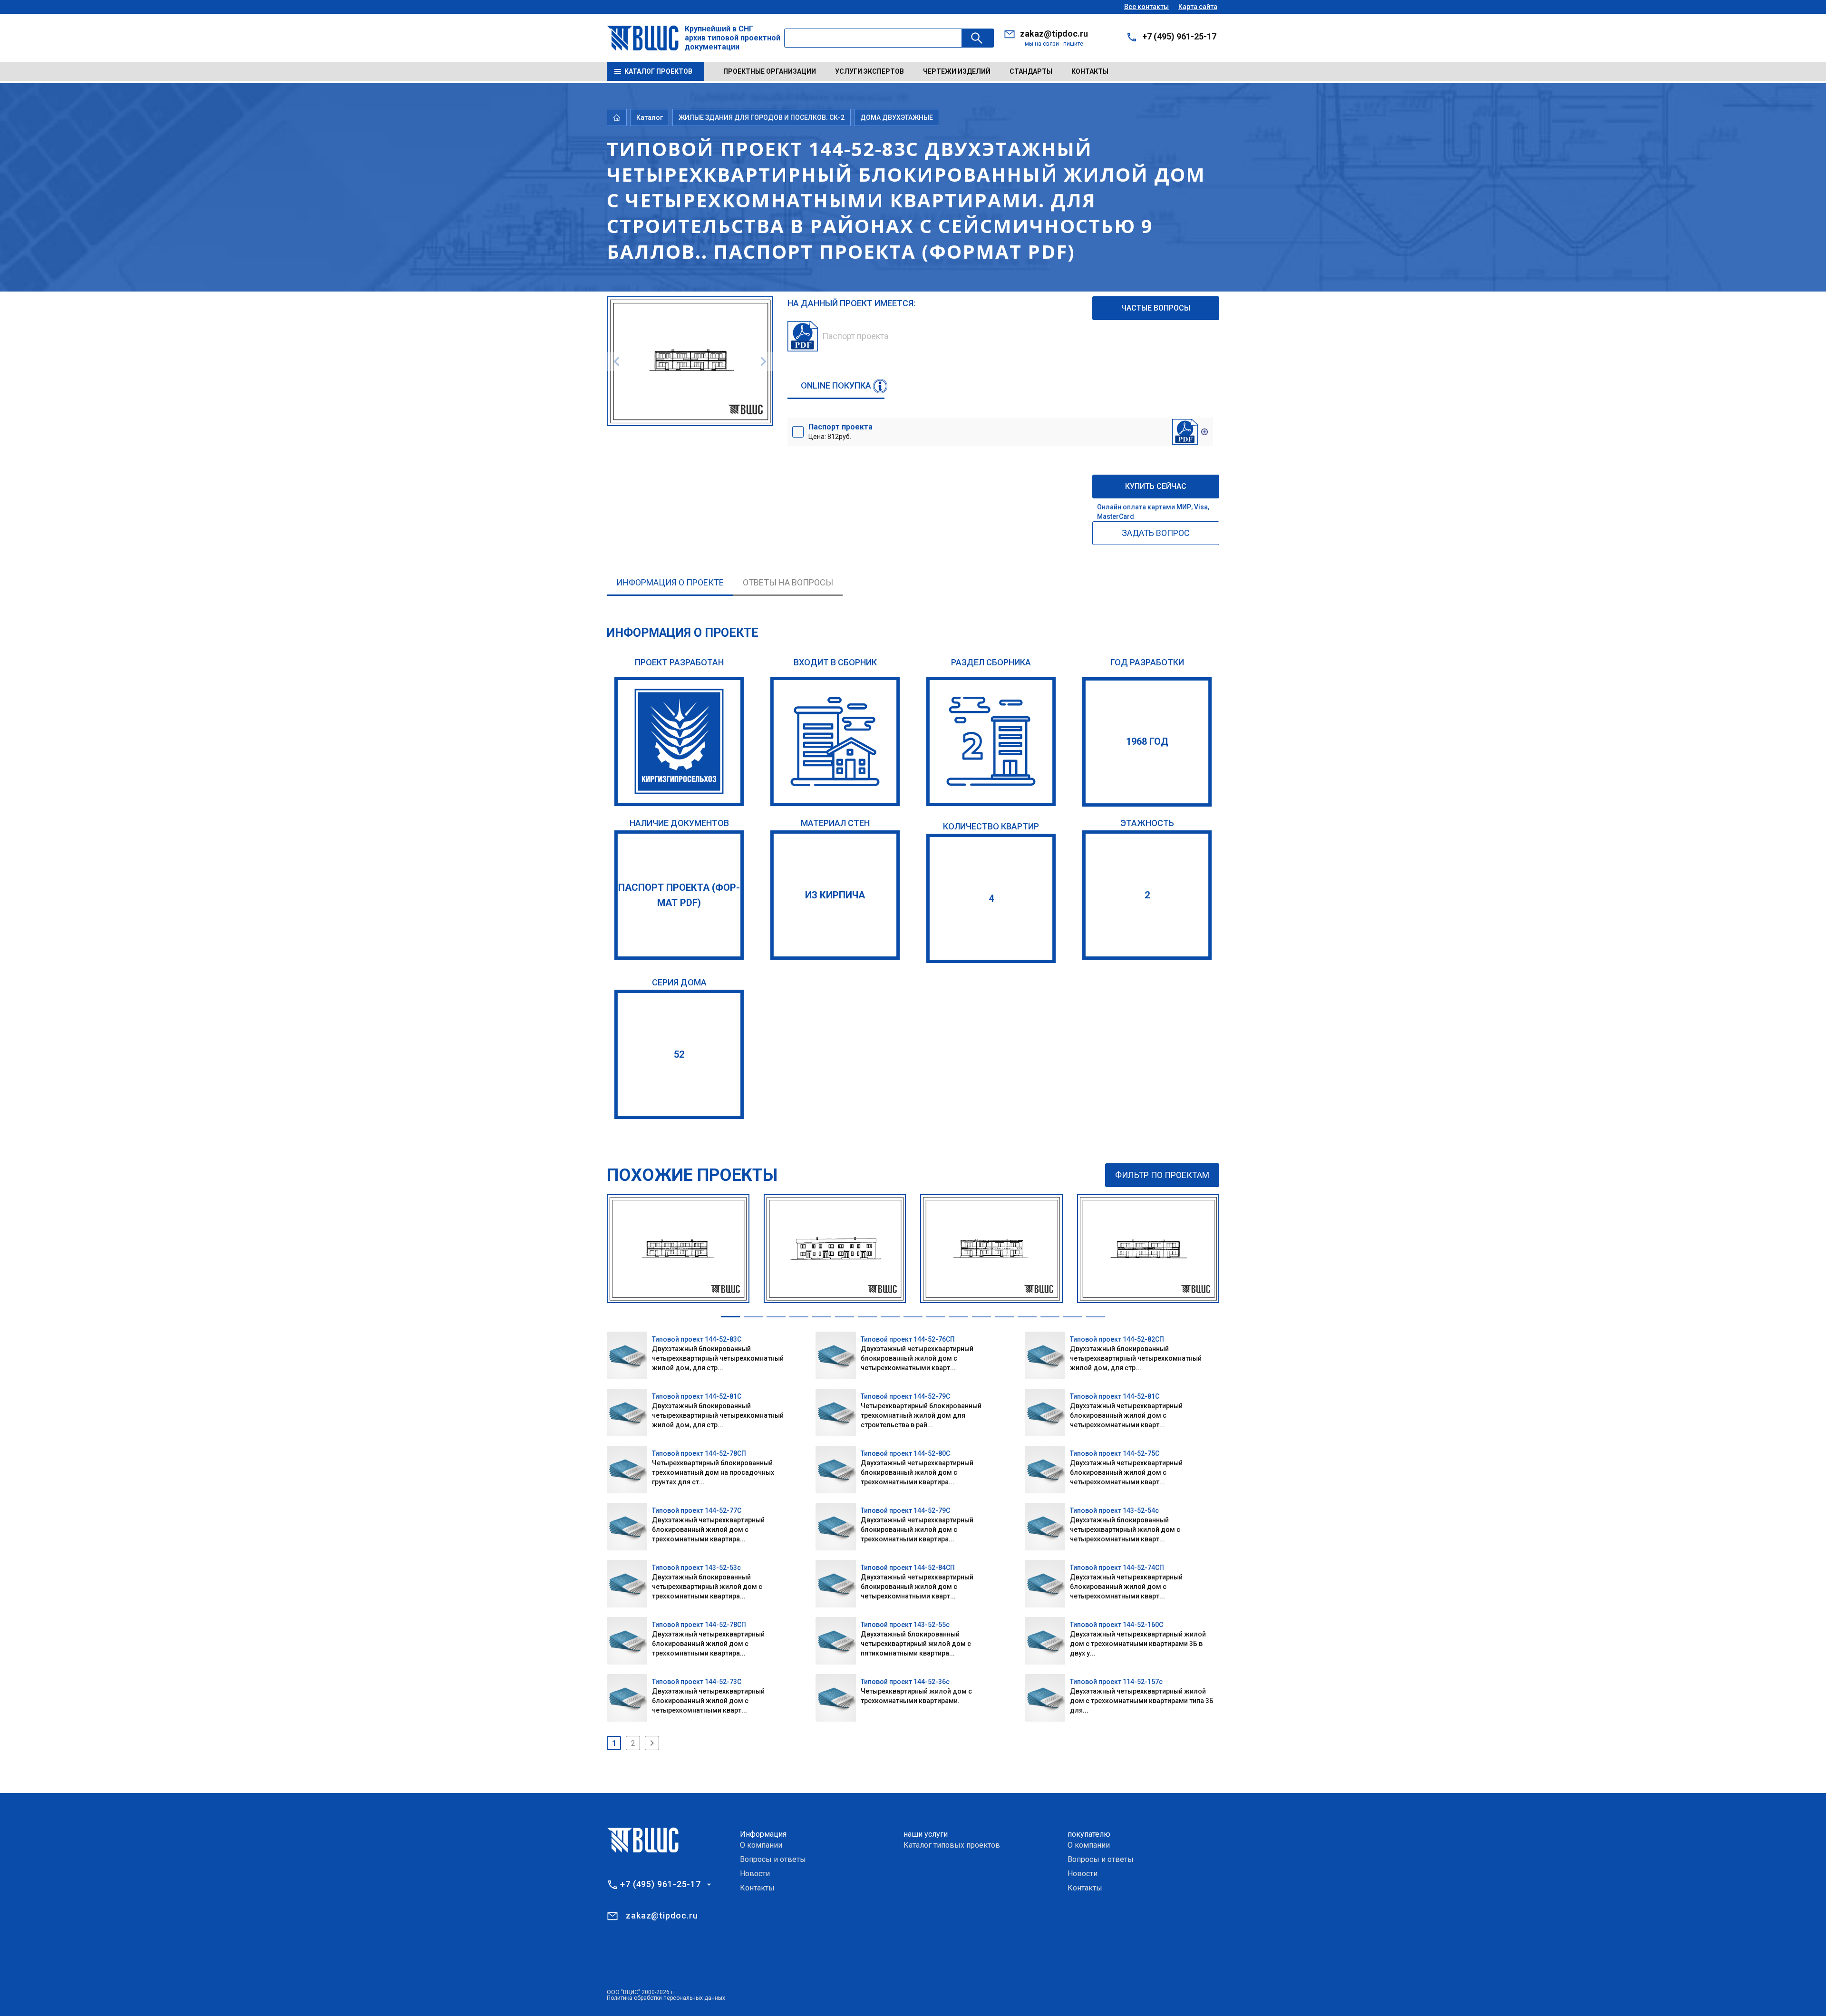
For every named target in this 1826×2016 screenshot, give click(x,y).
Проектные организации (770, 71)
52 (679, 1054)
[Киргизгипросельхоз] (679, 741)
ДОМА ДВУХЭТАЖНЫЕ (897, 117)
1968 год (1147, 741)
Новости (755, 1874)
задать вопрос (1156, 533)
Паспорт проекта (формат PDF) (679, 895)
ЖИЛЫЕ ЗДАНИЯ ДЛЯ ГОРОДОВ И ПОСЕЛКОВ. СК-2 (762, 117)
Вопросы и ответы (773, 1859)
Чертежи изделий (957, 71)
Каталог (650, 117)
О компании (761, 1845)
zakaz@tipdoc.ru (1054, 34)
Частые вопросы (1156, 308)
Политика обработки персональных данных (666, 1998)
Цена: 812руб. (840, 431)
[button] (730, 1317)
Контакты (1090, 71)
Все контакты (1146, 7)
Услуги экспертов (869, 71)
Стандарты (1031, 71)
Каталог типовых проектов (952, 1845)
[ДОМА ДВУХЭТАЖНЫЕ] (991, 741)
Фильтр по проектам (1162, 1175)
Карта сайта (1198, 7)
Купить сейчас (1156, 486)
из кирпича (835, 895)
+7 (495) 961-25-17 (1179, 36)
